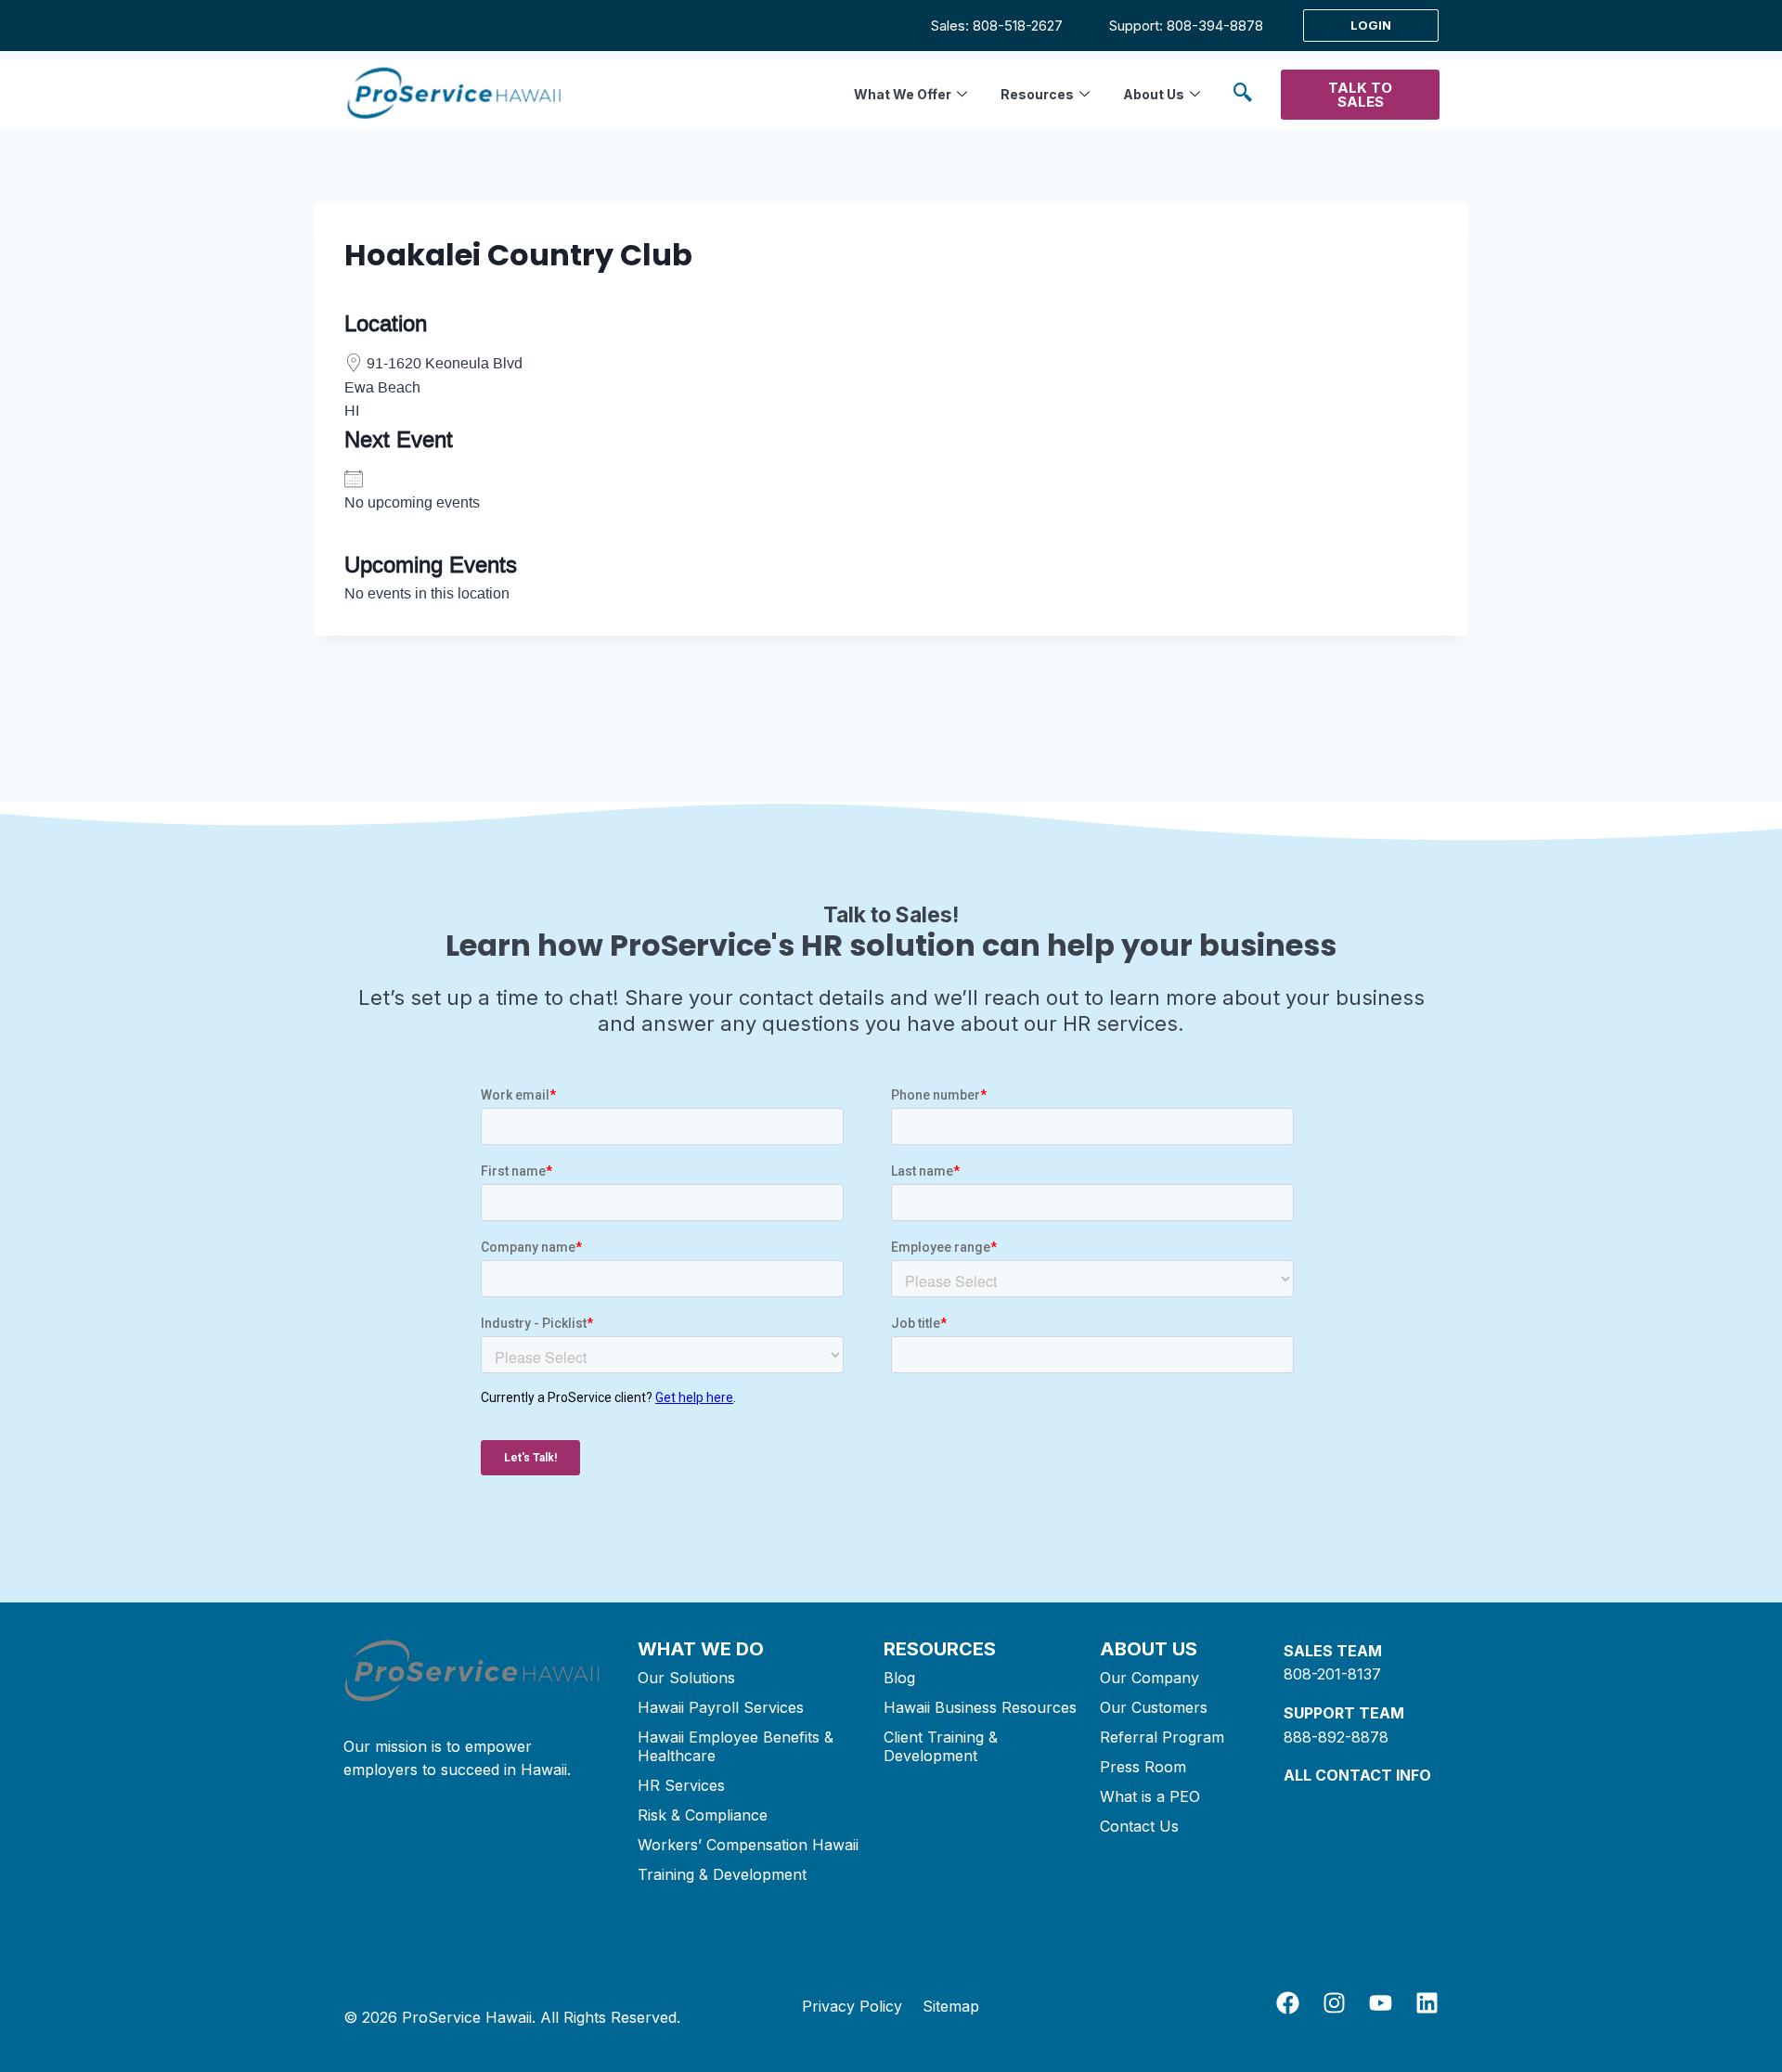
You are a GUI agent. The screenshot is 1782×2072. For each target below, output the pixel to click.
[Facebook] (1288, 2003)
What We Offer (903, 94)
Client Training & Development (941, 1746)
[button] (1243, 95)
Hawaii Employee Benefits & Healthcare (736, 1746)
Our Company (1149, 1678)
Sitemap (951, 2006)
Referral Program (1162, 1737)
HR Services (681, 1785)
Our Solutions (686, 1678)
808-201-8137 (1332, 1674)
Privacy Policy (852, 2006)
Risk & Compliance (703, 1815)
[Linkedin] (1427, 2003)
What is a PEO (1150, 1796)
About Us (1154, 94)
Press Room (1143, 1767)
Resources (1037, 94)
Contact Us (1139, 1826)
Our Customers (1154, 1707)
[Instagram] (1334, 2003)
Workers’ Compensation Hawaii (748, 1845)
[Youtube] (1381, 2003)
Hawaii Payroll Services (721, 1707)
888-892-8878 (1336, 1737)
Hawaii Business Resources (980, 1707)
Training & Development (722, 1874)
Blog (899, 1678)
